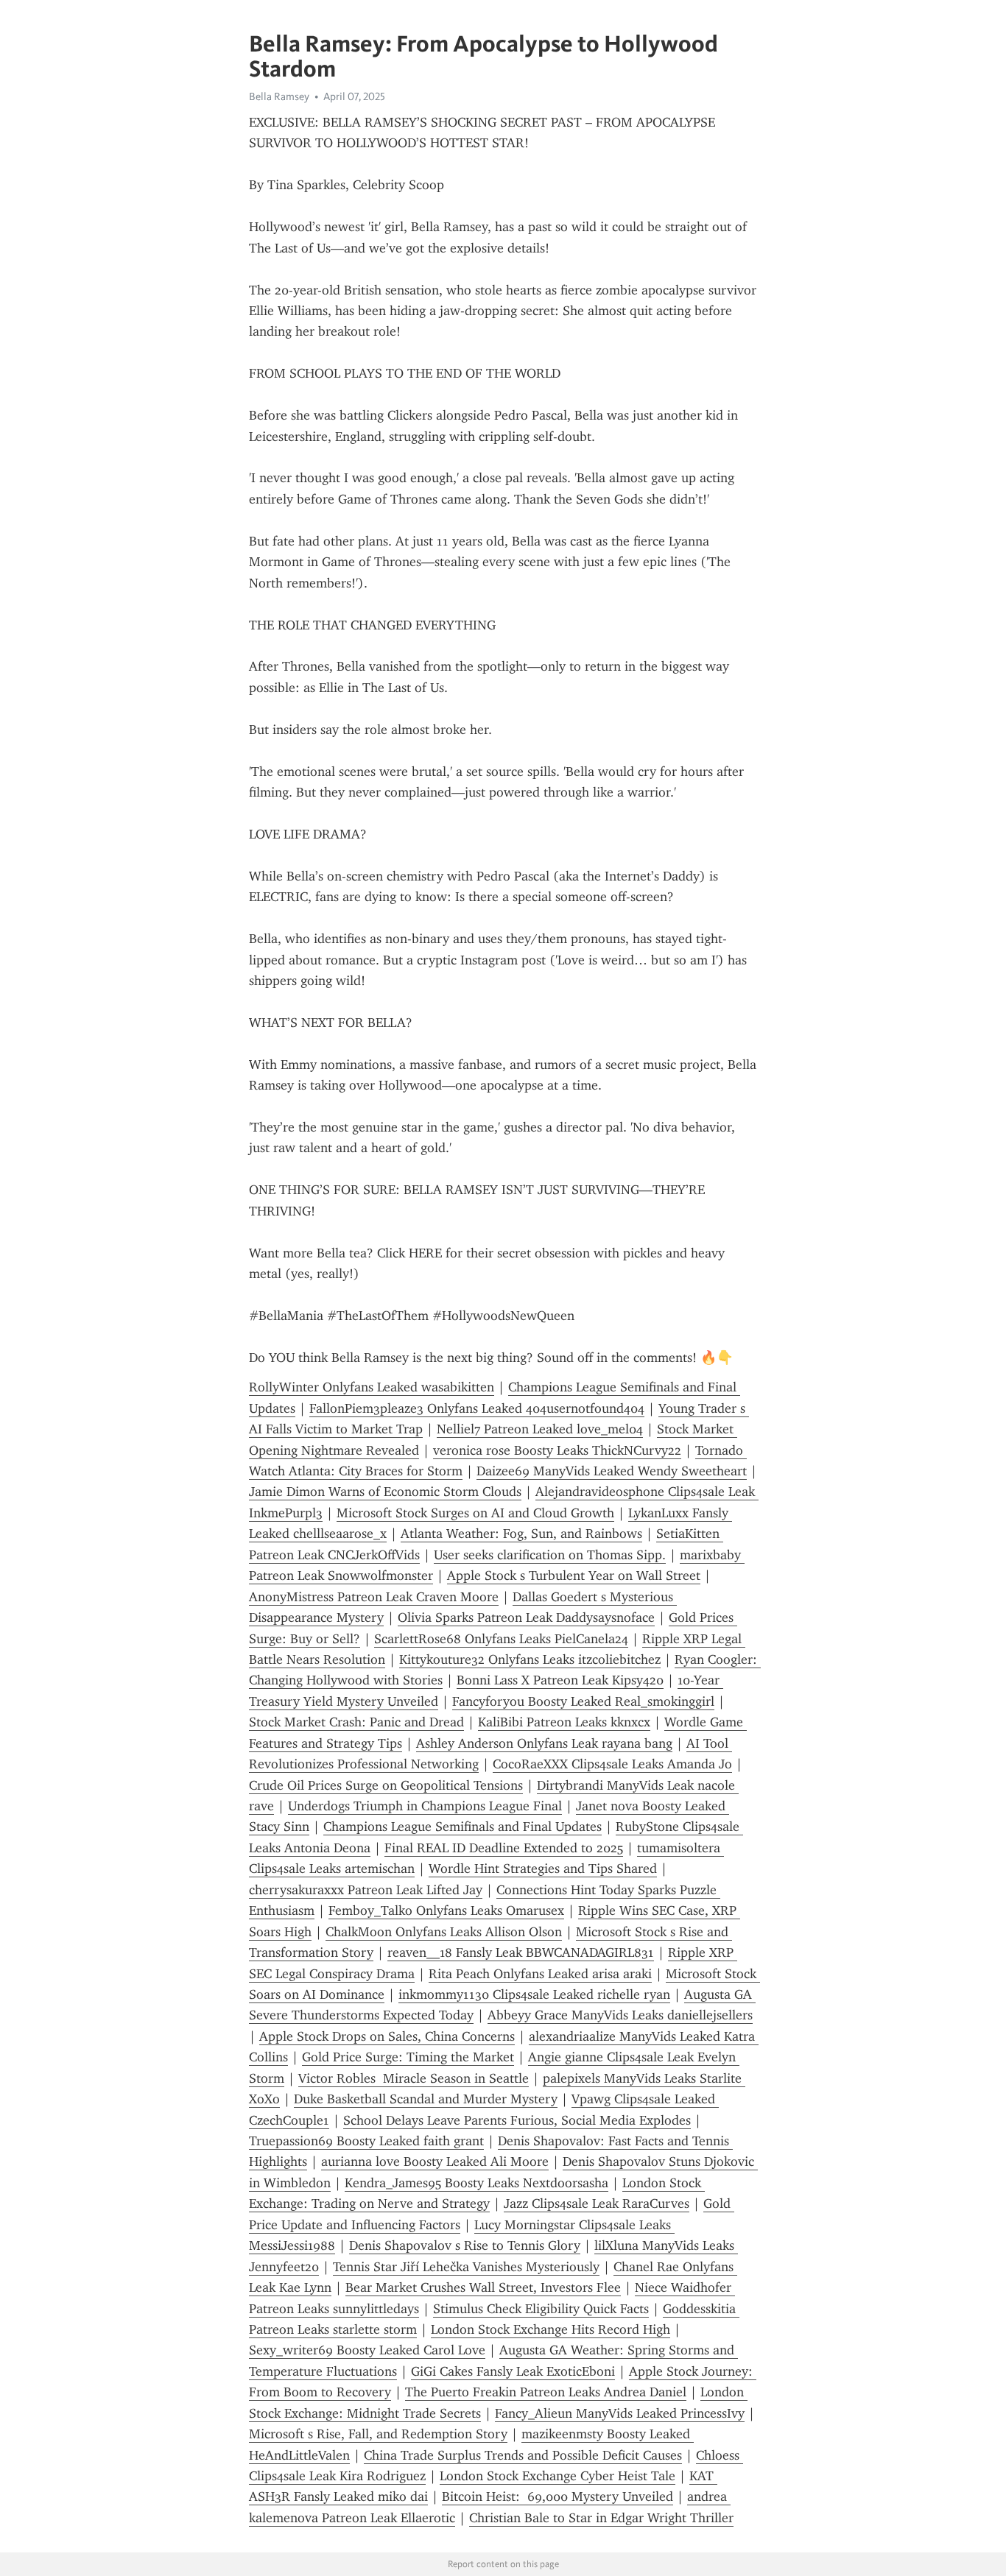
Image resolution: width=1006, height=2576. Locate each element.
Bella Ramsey (279, 96)
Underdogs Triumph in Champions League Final (425, 1806)
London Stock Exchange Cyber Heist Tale (557, 2476)
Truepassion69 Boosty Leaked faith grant (366, 2141)
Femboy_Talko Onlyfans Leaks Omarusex (446, 1910)
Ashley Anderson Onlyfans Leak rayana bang (544, 1743)
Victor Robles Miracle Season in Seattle (414, 2078)
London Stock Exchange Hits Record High (551, 2329)
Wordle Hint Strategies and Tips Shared (543, 1869)
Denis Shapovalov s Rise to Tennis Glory (465, 2245)
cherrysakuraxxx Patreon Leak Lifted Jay (366, 1890)
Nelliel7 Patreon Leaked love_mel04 (540, 1429)
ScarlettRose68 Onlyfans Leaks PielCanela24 (501, 1639)
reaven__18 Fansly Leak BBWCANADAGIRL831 (521, 1952)
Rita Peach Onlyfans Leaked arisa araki (540, 1974)
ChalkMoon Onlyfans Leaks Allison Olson (444, 1932)
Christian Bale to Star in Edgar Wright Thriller (601, 2518)
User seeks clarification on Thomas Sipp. (550, 1555)
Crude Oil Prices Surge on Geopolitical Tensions (386, 1785)
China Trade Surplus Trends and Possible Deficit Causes (523, 2455)
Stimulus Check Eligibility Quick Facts (541, 2309)
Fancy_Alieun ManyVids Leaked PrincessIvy (620, 2413)
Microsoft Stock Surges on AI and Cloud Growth (475, 1513)
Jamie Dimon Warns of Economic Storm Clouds (385, 1492)
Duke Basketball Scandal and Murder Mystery (426, 2099)
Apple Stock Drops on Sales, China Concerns (387, 2036)
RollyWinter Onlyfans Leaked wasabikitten (372, 1387)
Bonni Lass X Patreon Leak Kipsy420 (560, 1680)
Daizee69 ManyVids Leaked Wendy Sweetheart (612, 1471)
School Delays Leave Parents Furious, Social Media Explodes (517, 2120)
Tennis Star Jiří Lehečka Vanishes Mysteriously (466, 2267)
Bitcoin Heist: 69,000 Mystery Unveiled (557, 2496)
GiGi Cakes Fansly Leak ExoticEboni (513, 2371)
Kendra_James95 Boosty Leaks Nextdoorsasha (476, 2183)
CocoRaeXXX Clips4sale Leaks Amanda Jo (612, 1764)
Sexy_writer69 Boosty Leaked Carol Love (367, 2350)
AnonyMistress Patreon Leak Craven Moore (374, 1597)
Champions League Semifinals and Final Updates (462, 1827)
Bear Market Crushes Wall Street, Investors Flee (483, 2287)
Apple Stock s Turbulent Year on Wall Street (574, 1575)
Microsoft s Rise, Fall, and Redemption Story (378, 2434)
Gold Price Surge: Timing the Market (408, 2057)
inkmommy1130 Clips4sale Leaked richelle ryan (534, 1994)
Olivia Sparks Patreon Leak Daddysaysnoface (526, 1617)
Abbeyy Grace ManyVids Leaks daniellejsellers (620, 2015)
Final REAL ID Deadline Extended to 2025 (504, 1848)
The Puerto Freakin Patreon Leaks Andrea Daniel (546, 2392)
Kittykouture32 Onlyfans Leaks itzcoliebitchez (530, 1659)
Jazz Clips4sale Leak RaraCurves (597, 2203)
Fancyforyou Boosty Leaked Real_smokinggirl (583, 1701)
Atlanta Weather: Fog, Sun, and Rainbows (521, 1534)
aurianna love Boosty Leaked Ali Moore (435, 2162)
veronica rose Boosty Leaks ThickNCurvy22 (557, 1450)
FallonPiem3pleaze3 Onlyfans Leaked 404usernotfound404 (477, 1408)
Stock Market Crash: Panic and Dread (356, 1722)
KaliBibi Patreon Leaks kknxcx (564, 1722)
